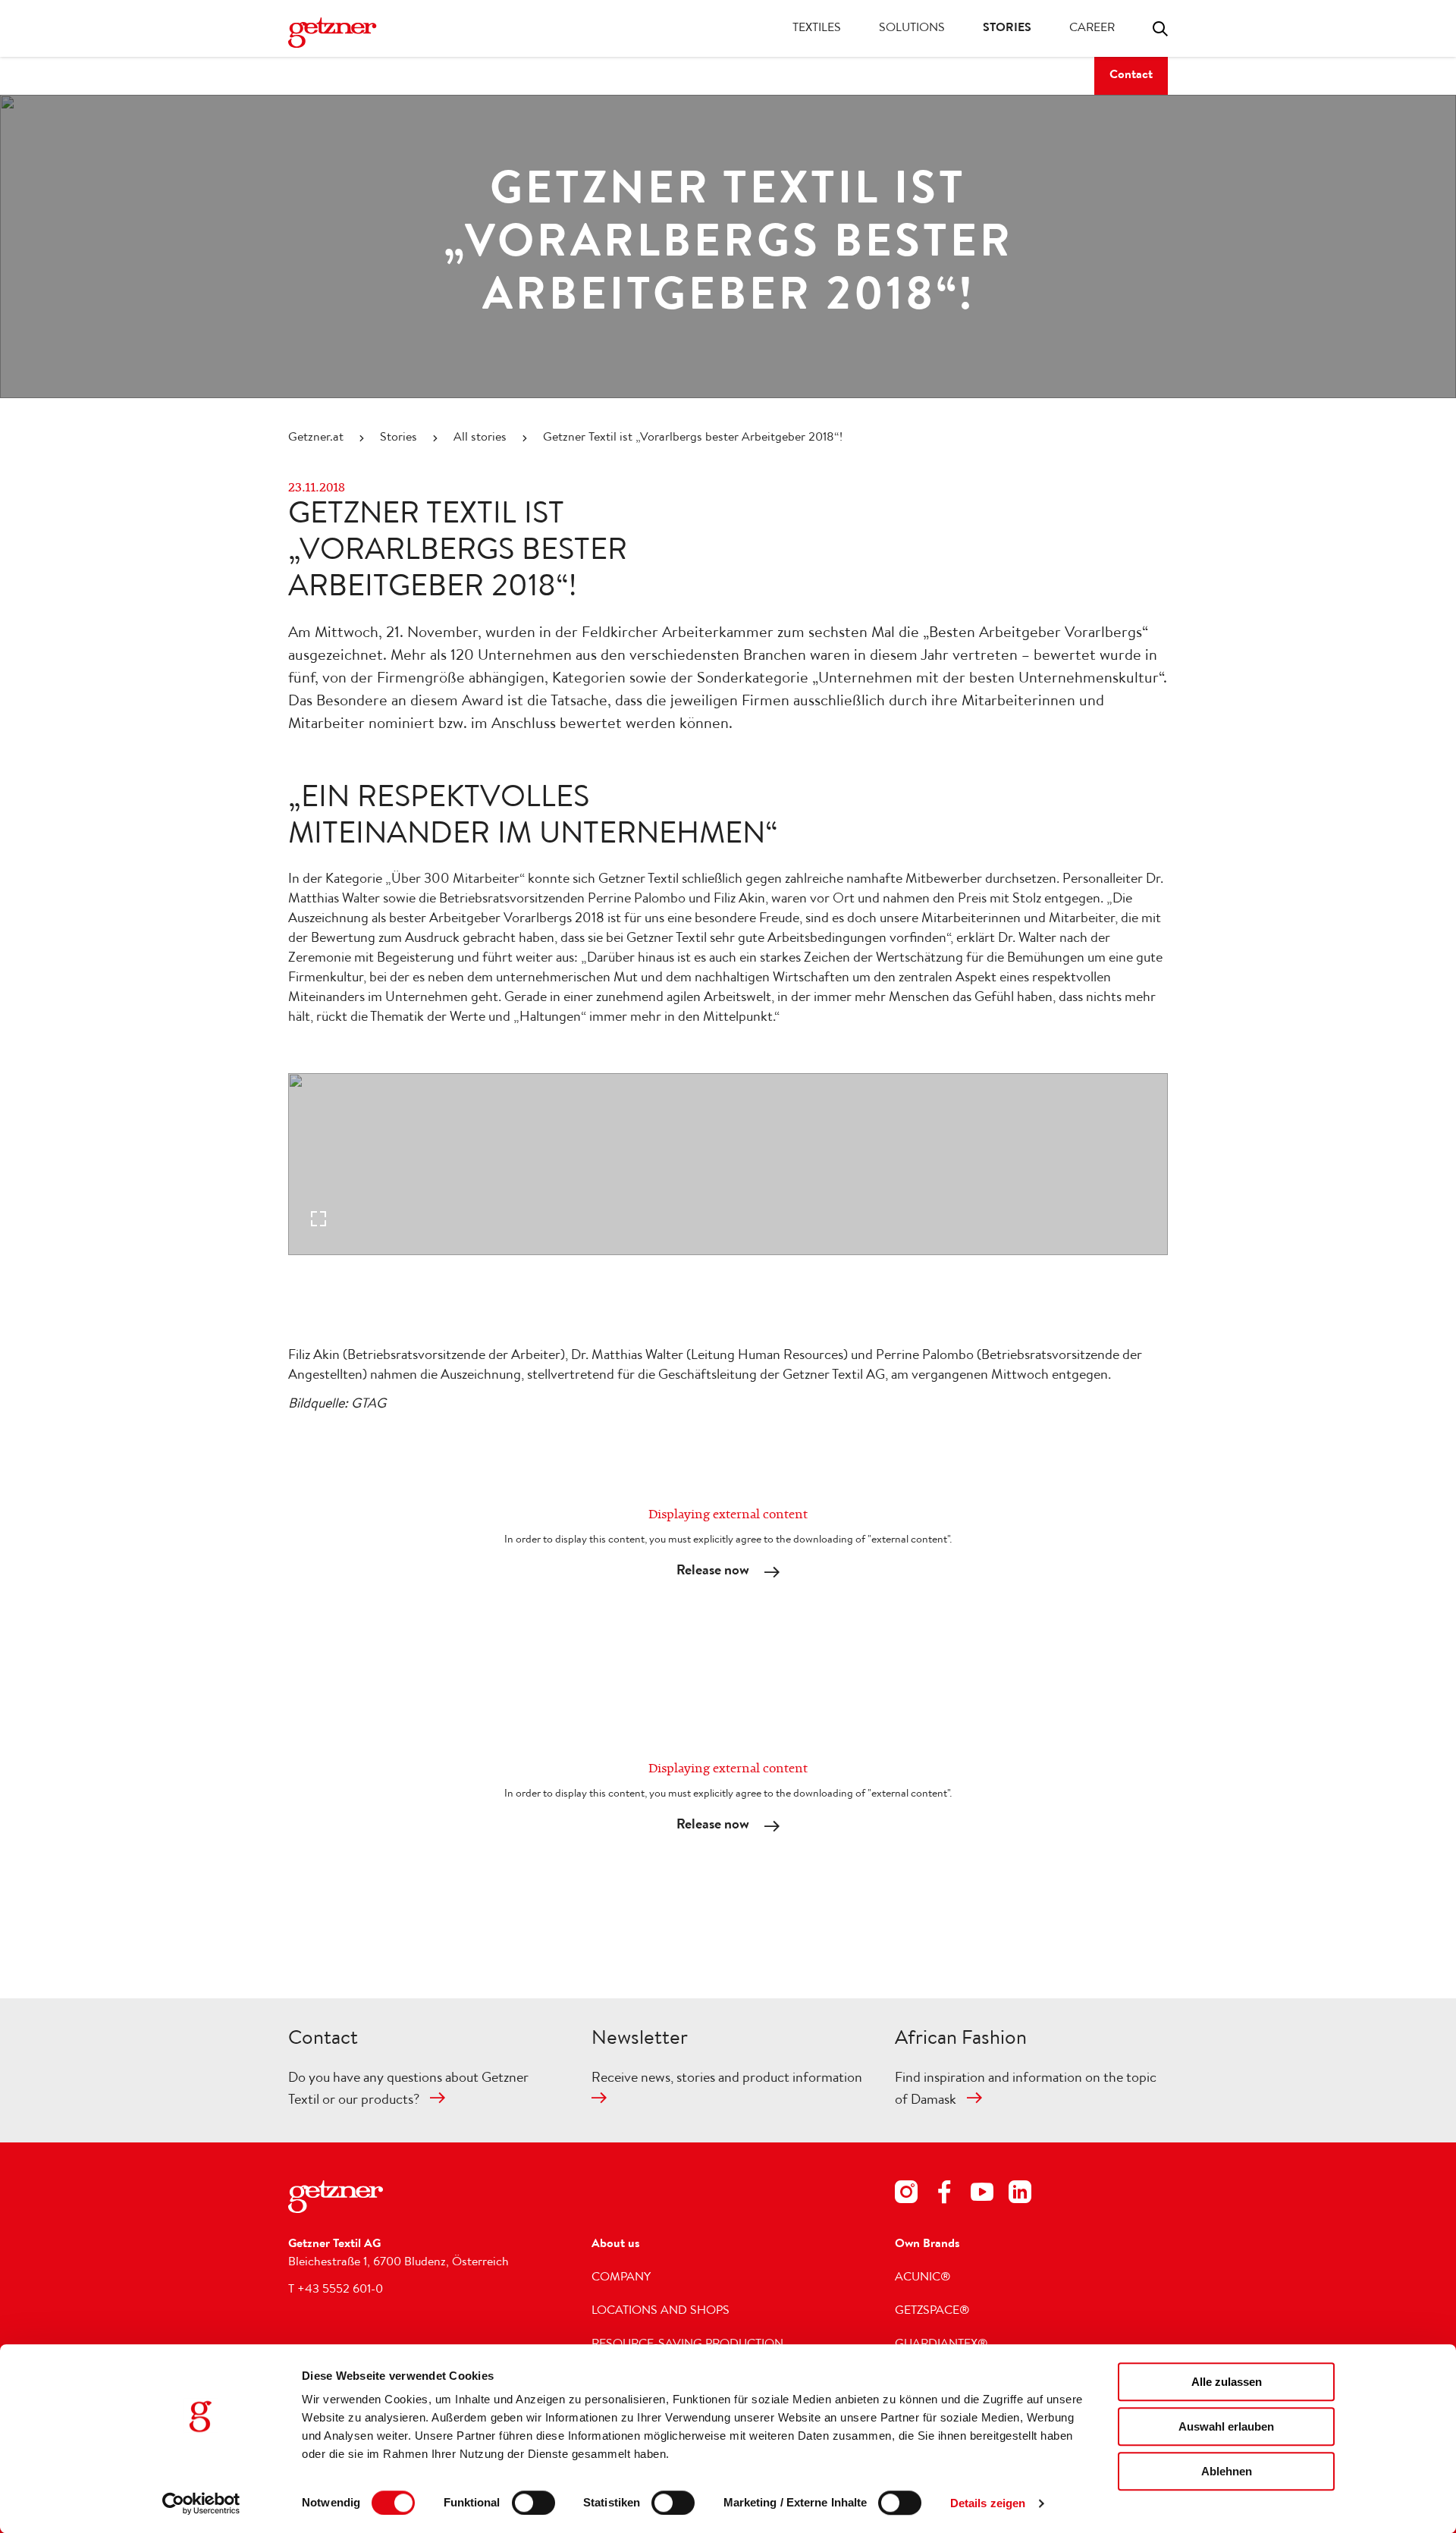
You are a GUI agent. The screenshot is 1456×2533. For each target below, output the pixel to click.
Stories (1007, 29)
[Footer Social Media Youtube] (982, 2195)
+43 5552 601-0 (340, 2290)
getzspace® (932, 2312)
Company (621, 2278)
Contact (1131, 76)
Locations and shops (661, 2312)
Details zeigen (988, 2503)
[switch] (533, 2503)
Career (1092, 29)
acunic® (923, 2278)
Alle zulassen (1227, 2382)
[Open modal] (728, 1164)
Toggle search (1160, 29)
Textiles (817, 29)
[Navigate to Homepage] (349, 33)
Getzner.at (316, 438)
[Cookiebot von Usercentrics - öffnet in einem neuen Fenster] (201, 2503)
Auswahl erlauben (1226, 2426)
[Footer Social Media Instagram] (906, 2195)
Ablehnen (1227, 2471)
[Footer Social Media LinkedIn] (1020, 2195)
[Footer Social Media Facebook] (944, 2195)
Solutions (912, 29)
